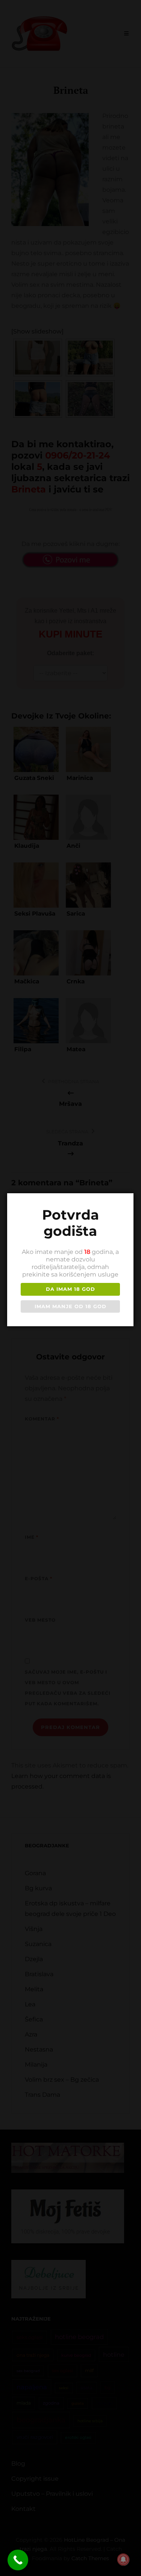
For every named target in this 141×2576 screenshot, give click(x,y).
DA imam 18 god (70, 1289)
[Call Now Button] (18, 2560)
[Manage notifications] (123, 2559)
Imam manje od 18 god (70, 1306)
